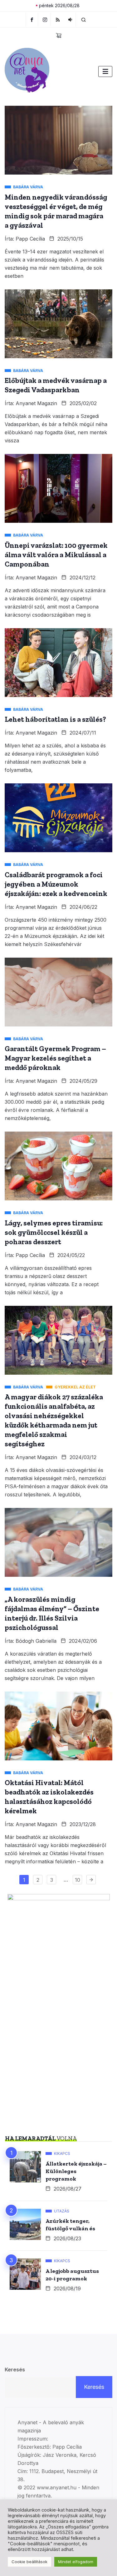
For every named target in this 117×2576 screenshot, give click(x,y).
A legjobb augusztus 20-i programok (72, 2275)
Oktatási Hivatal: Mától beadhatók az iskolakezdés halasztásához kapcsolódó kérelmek (49, 1797)
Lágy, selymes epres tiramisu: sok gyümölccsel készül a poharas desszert (54, 1232)
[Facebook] (32, 19)
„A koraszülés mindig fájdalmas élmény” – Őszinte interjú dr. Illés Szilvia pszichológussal (52, 1613)
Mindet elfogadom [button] (76, 2562)
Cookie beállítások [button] (29, 2562)
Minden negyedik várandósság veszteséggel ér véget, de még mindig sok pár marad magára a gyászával (56, 211)
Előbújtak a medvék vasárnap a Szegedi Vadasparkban (56, 385)
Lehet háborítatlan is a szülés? (55, 719)
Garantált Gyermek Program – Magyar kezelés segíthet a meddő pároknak (55, 1058)
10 (78, 1880)
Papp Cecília (30, 239)
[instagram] (45, 19)
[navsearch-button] (84, 19)
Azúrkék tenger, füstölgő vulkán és (70, 2225)
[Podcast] (70, 19)
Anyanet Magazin (36, 403)
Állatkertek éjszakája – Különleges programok (76, 2171)
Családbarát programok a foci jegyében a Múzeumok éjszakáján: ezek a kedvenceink (56, 884)
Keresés (15, 2370)
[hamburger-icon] (105, 71)
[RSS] (58, 19)
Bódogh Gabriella (36, 1641)
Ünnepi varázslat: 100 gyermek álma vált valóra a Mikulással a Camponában (56, 555)
